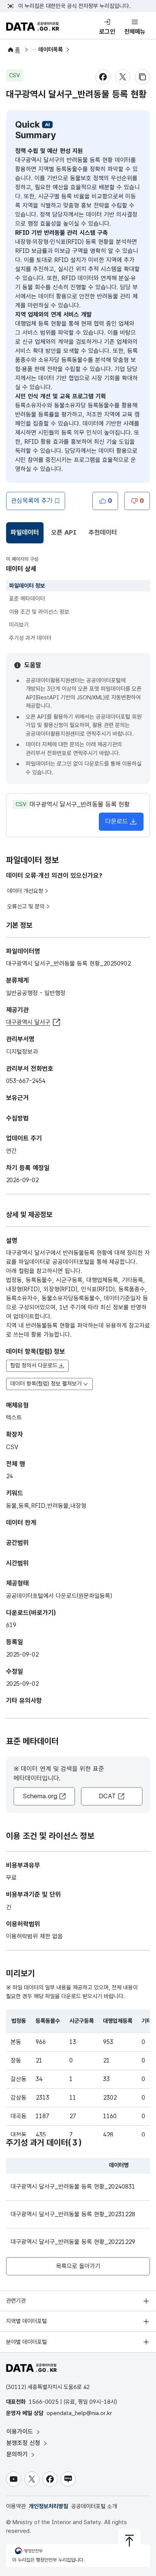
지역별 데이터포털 (27, 2321)
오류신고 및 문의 (26, 907)
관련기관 (16, 2301)
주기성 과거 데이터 (30, 638)
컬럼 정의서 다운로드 (34, 1365)
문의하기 (18, 2454)
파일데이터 (26, 535)
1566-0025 (44, 2402)
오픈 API (64, 532)
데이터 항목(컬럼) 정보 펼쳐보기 (46, 1384)
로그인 (107, 32)
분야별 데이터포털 (27, 2342)
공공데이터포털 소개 (94, 2506)
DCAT (107, 1796)
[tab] (25, 533)
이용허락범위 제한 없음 (34, 1936)
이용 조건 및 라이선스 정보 (39, 612)
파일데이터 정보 (27, 586)
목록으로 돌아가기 (78, 2266)
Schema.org (40, 1796)
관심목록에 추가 (32, 501)
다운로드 (117, 821)
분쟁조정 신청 (24, 2443)
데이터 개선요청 (25, 891)
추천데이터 (103, 532)
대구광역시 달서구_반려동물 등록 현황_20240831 (73, 2187)
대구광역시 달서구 (28, 1022)
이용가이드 (21, 2432)
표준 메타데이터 (27, 599)
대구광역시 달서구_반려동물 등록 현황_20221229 (73, 2242)
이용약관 (16, 2506)
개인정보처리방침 (48, 2506)
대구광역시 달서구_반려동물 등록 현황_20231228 (73, 2214)
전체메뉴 (135, 32)
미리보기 (19, 625)
